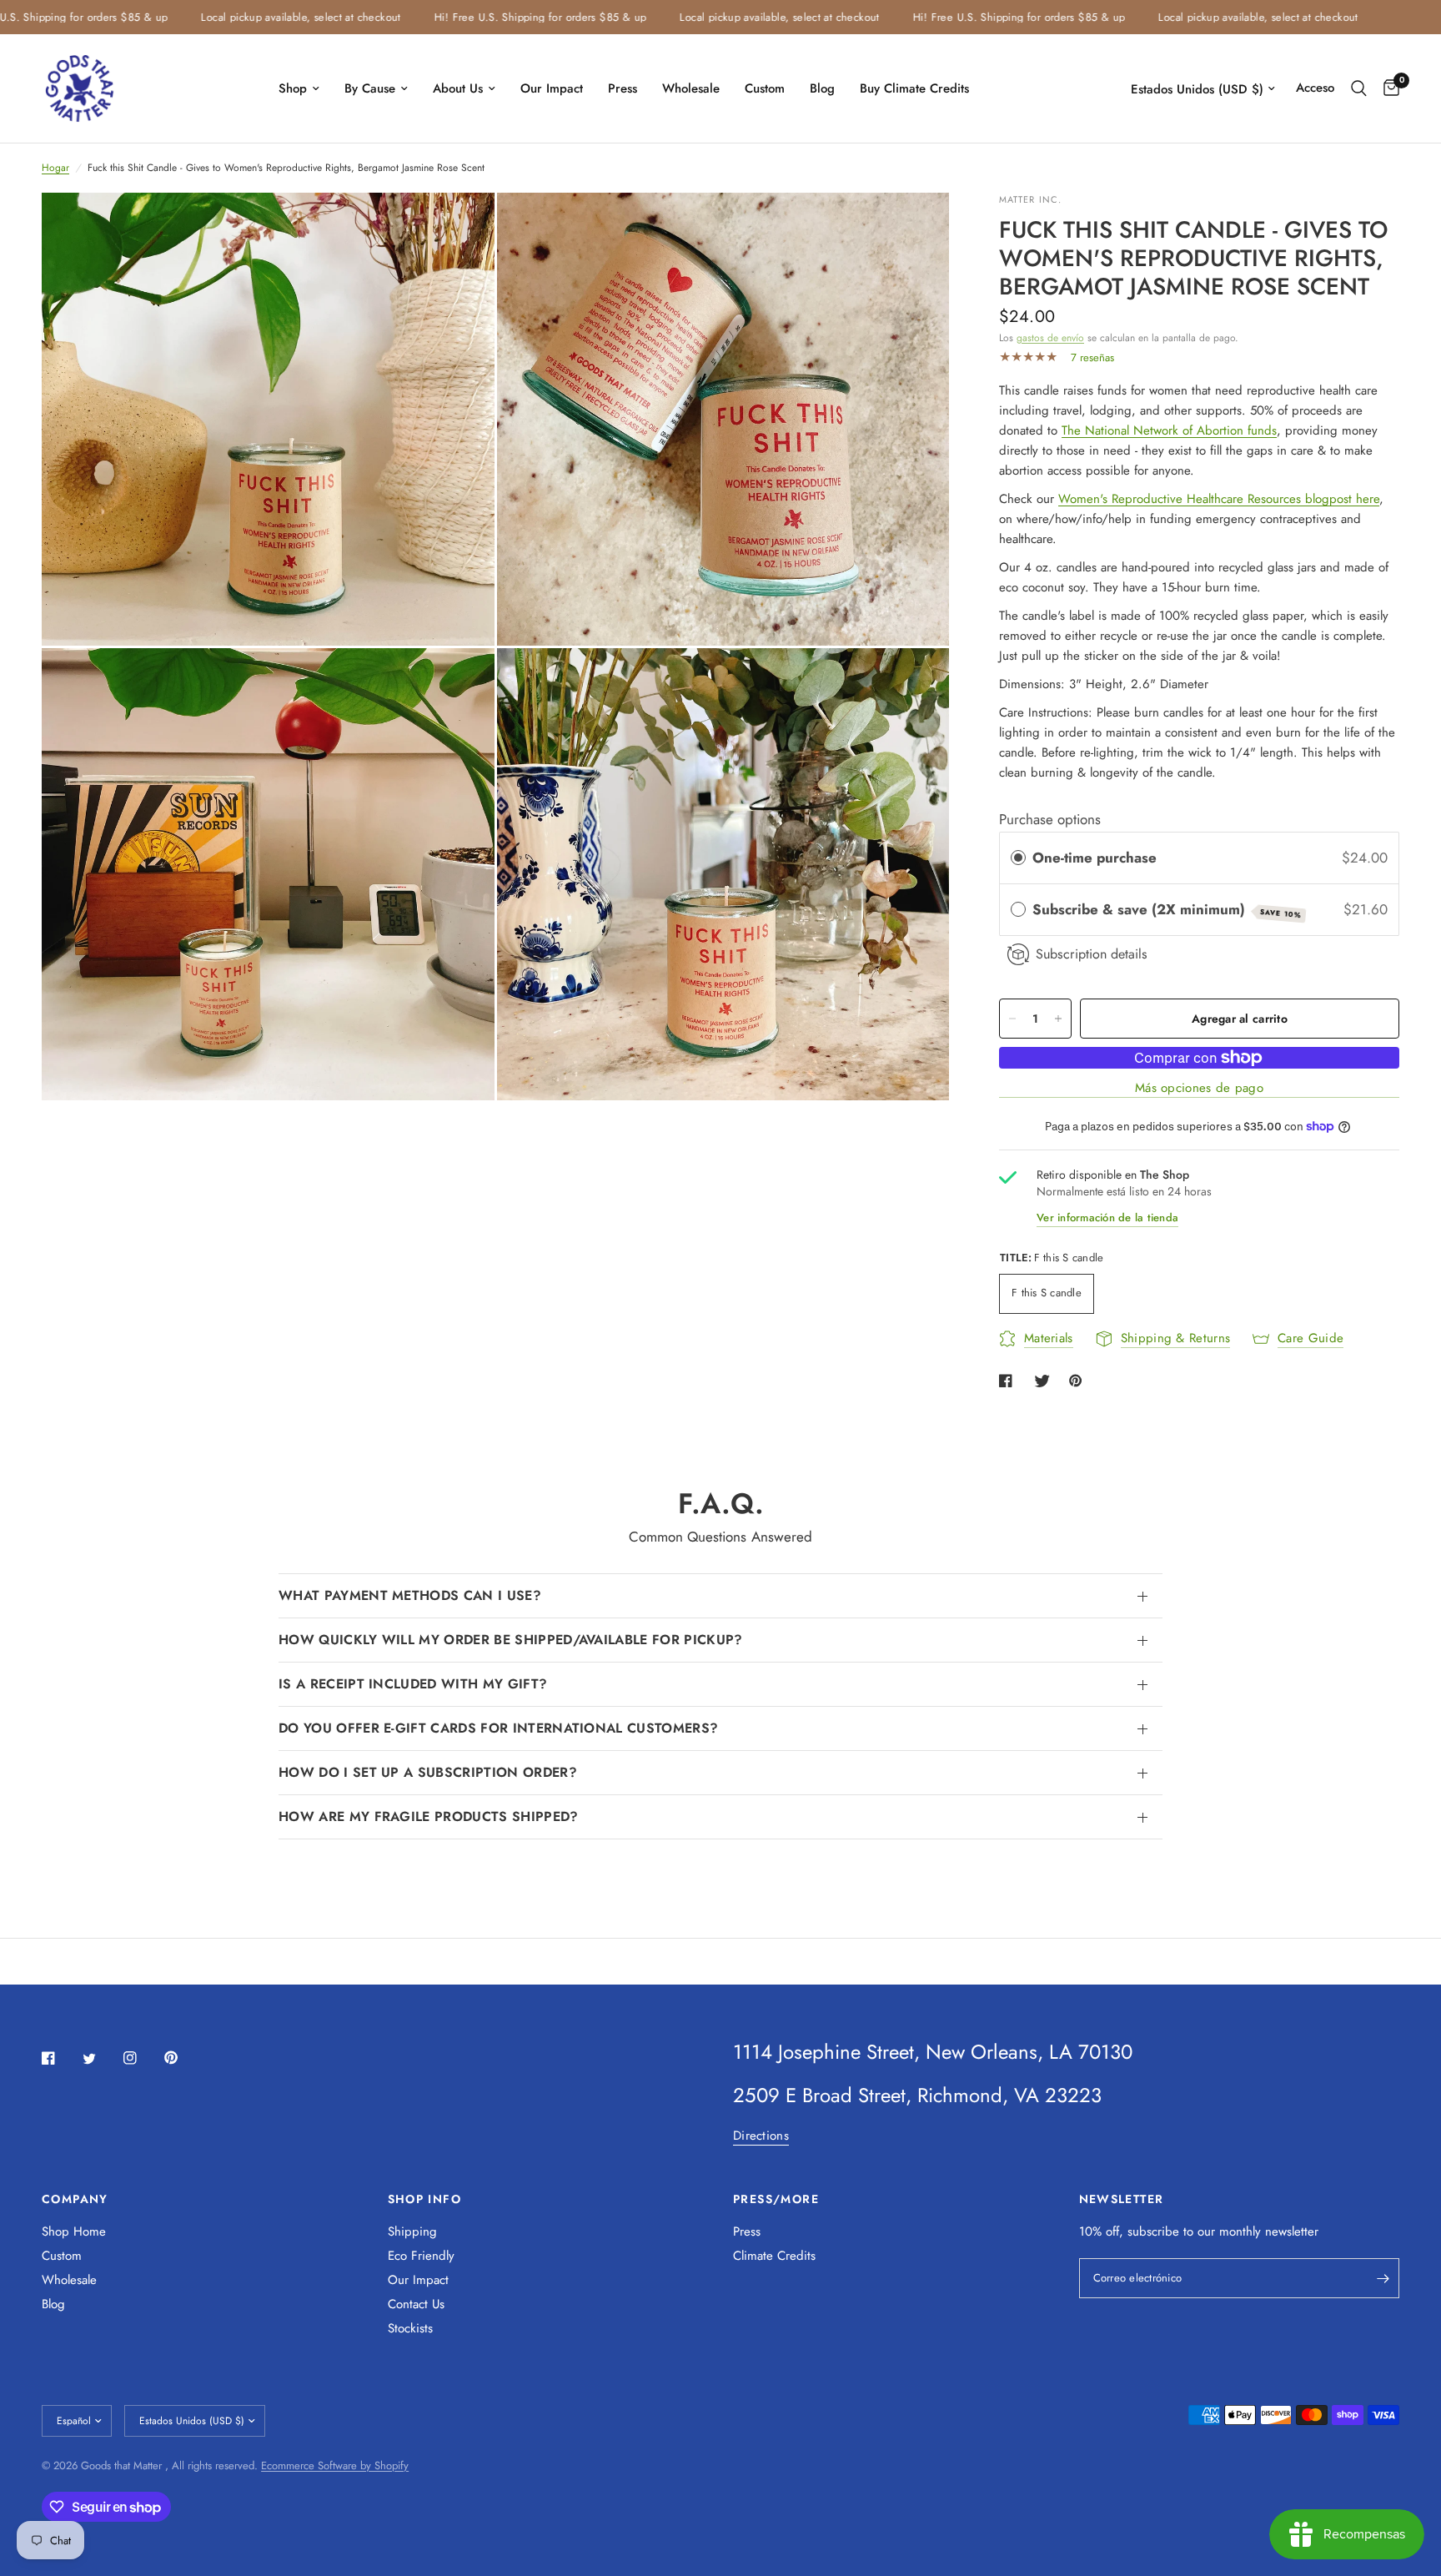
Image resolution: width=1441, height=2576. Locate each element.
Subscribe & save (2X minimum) (1167, 910)
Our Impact (552, 88)
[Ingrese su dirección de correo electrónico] (1383, 2278)
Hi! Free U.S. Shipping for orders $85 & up (480, 17)
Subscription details (1092, 954)
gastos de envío (1050, 338)
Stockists (410, 2328)
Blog (822, 88)
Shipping (412, 2231)
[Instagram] (142, 2058)
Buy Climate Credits (914, 88)
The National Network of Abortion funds (1169, 430)
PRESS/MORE (776, 2199)
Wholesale (691, 88)
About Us (458, 88)
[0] (1387, 88)
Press (623, 88)
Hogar (55, 168)
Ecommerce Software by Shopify (335, 2465)
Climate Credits (774, 2256)
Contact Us (416, 2304)
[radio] (1018, 858)
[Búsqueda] (1359, 88)
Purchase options (1050, 819)
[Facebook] (60, 2058)
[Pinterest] (183, 2057)
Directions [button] (761, 2136)
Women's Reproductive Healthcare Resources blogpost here (1219, 499)
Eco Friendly (421, 2256)
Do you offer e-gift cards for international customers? (498, 1728)
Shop (293, 88)
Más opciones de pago (1199, 1088)
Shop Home (74, 2231)
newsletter (1292, 2231)
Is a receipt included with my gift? (413, 1684)
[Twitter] (101, 2059)
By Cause (370, 88)
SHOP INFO (425, 2199)
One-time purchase (1095, 858)
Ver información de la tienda (1107, 1218)
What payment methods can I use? (410, 1595)
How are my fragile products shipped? (429, 1816)
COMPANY (75, 2199)
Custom (765, 88)
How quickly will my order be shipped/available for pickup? (511, 1640)
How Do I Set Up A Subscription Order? (428, 1772)
